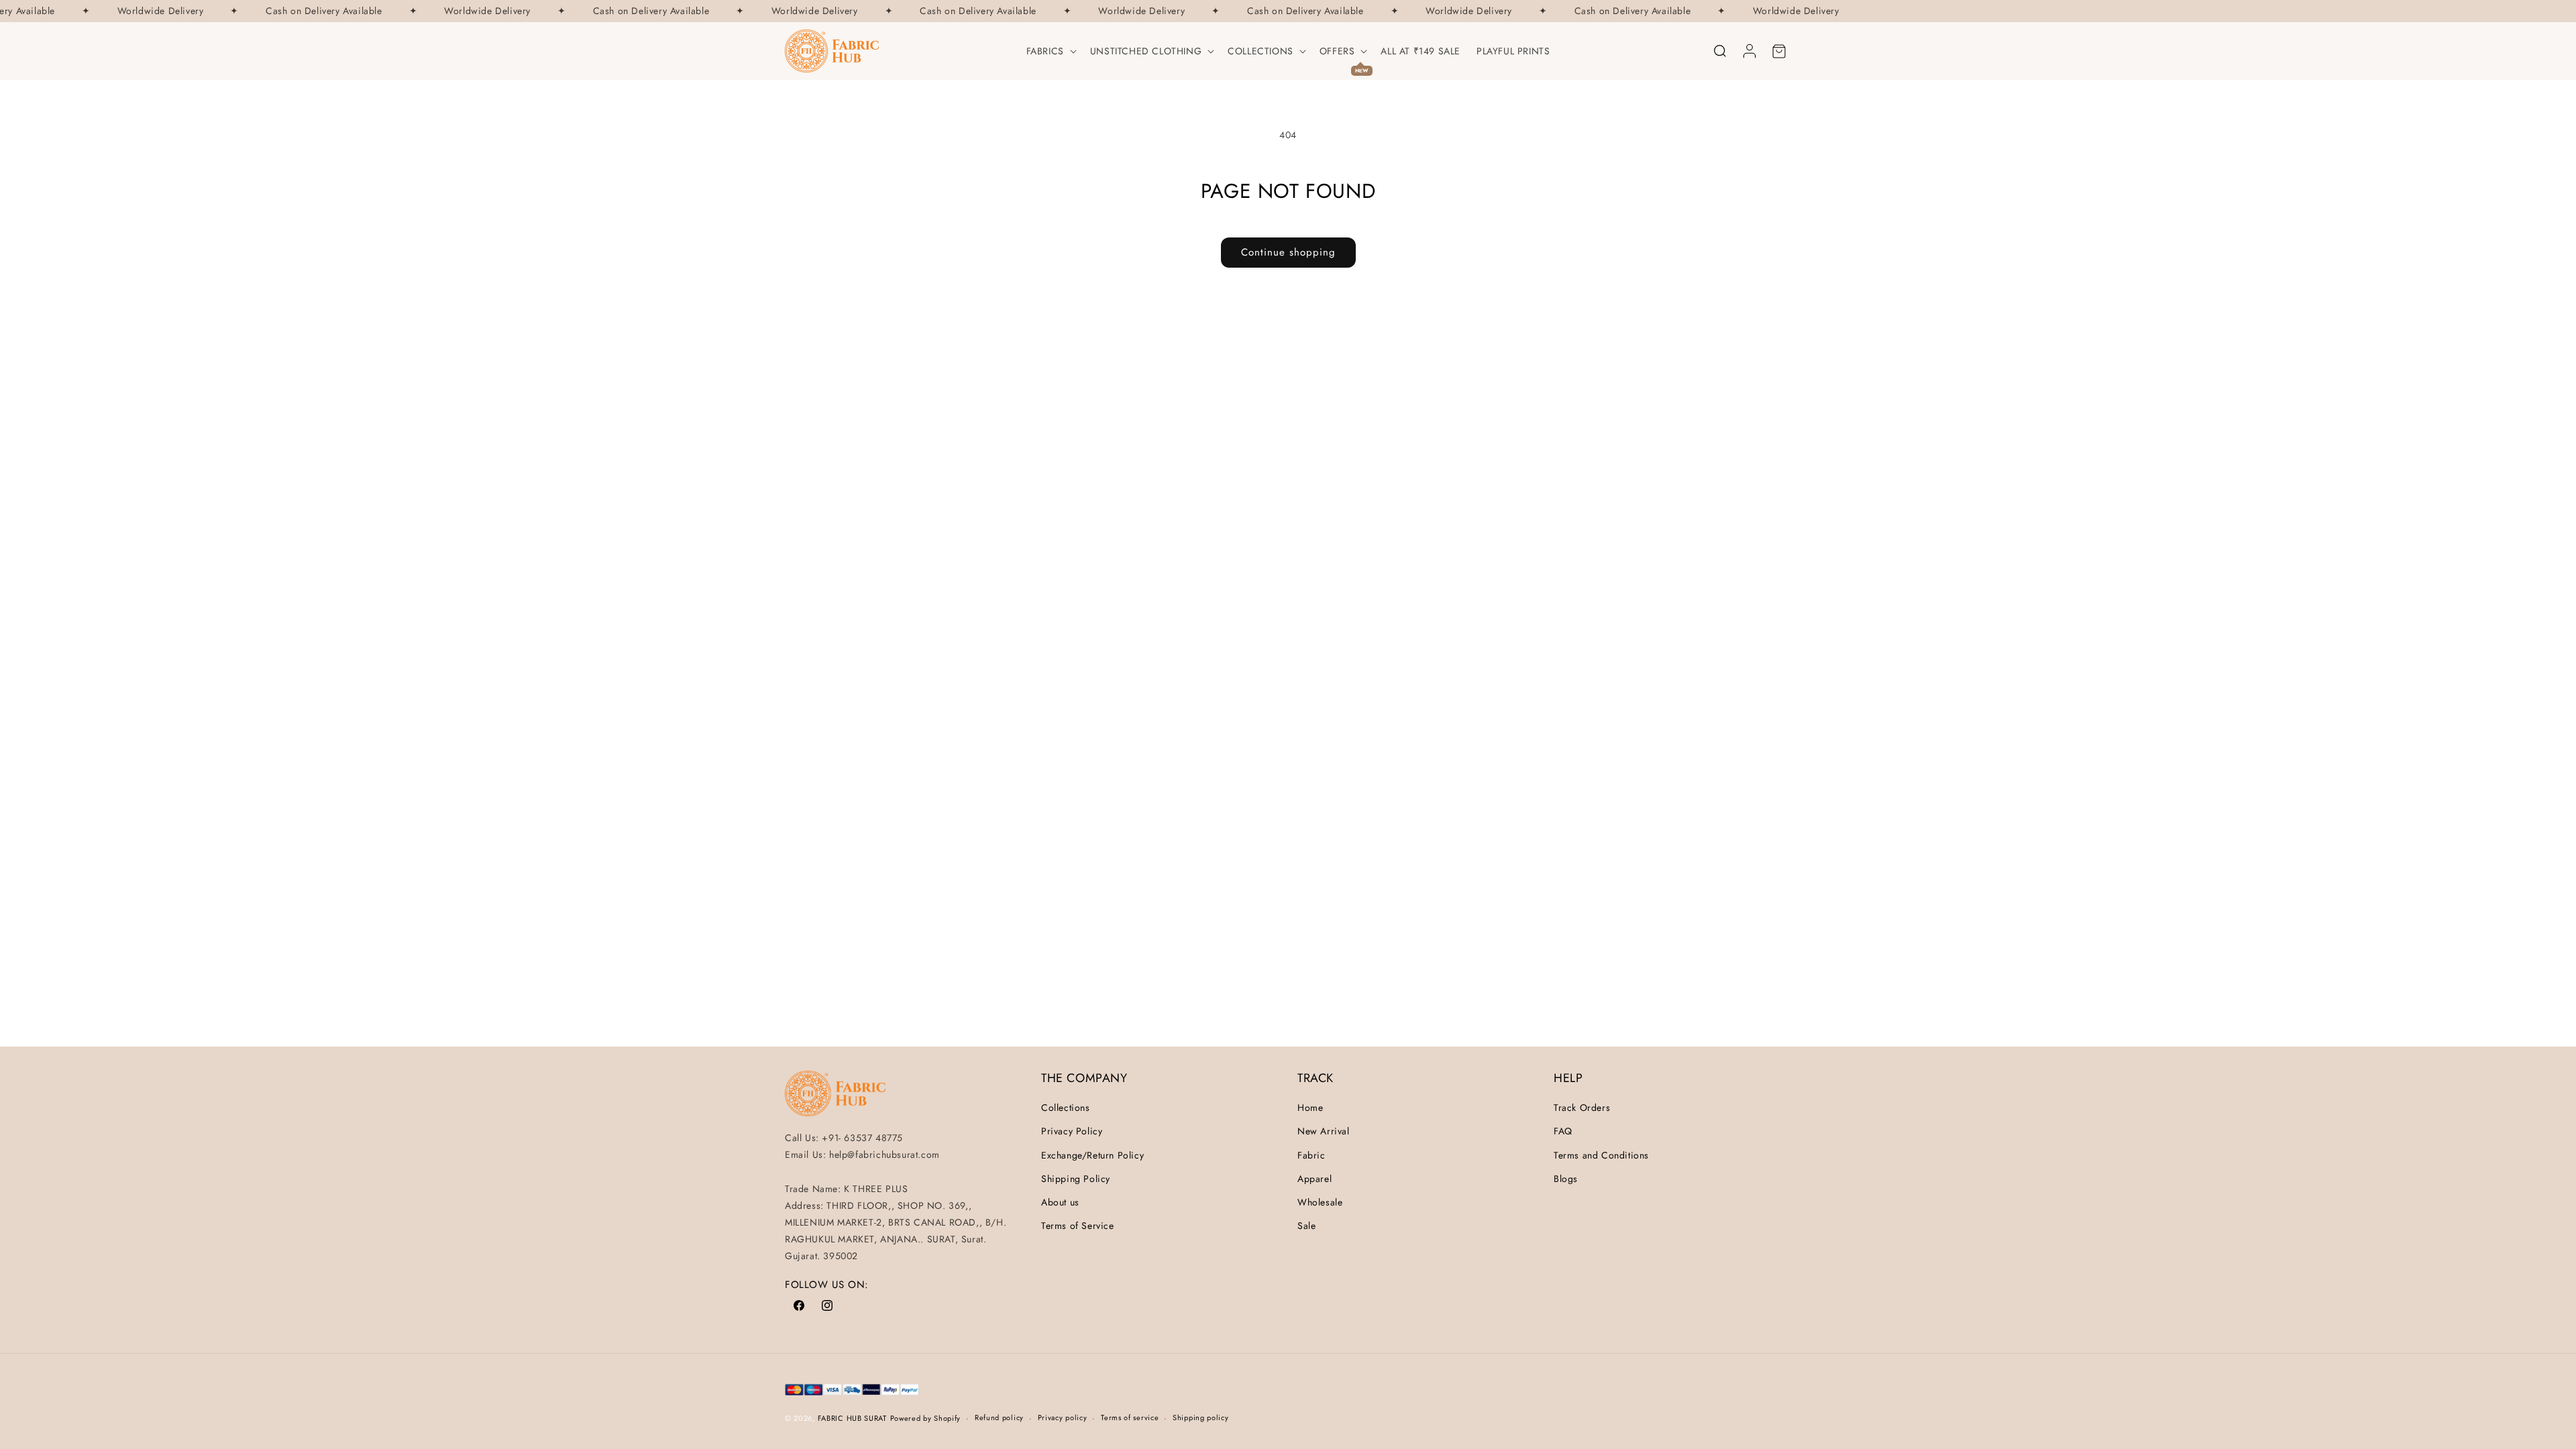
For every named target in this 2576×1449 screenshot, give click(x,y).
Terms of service (1130, 1417)
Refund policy (999, 1417)
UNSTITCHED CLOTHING (1146, 51)
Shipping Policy (1076, 1179)
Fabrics (1045, 51)
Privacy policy (1063, 1417)
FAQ (1563, 1131)
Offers (1337, 51)
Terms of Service (1078, 1226)
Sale (1306, 1226)
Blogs (1566, 1179)
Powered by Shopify (926, 1418)
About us (1060, 1202)
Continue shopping (1288, 252)
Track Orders (1582, 1108)
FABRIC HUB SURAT (852, 1418)
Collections (1260, 51)
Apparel (1314, 1179)
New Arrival (1324, 1131)
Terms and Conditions (1601, 1155)
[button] (1050, 51)
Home (1310, 1108)
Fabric (1311, 1155)
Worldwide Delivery (149, 11)
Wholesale (1320, 1202)
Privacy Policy (1072, 1131)
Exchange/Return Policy (1092, 1155)
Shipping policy (1201, 1417)
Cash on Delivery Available (313, 11)
